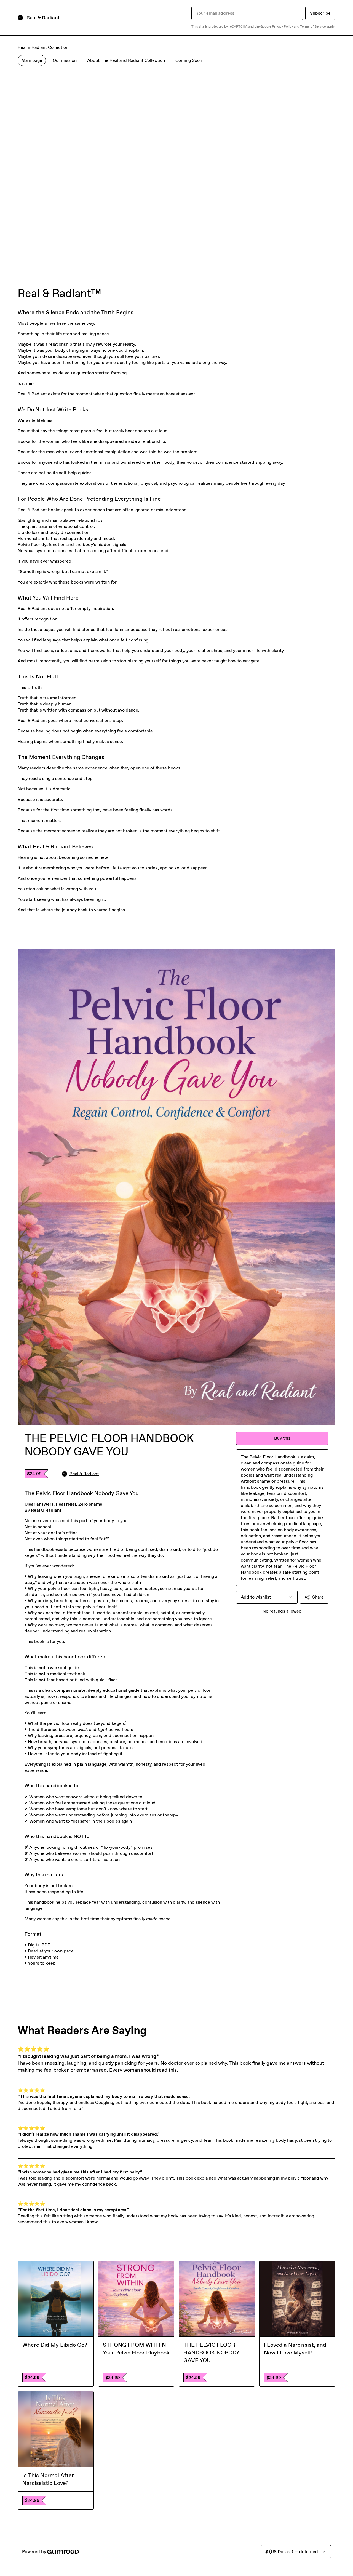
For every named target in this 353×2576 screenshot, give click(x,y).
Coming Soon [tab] (189, 60)
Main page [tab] (32, 60)
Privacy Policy (282, 26)
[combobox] (267, 1597)
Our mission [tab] (65, 60)
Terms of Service (313, 26)
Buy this (282, 1438)
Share (318, 1597)
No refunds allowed (282, 1611)
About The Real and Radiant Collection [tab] (126, 60)
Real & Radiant (84, 1474)
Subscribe (320, 13)
